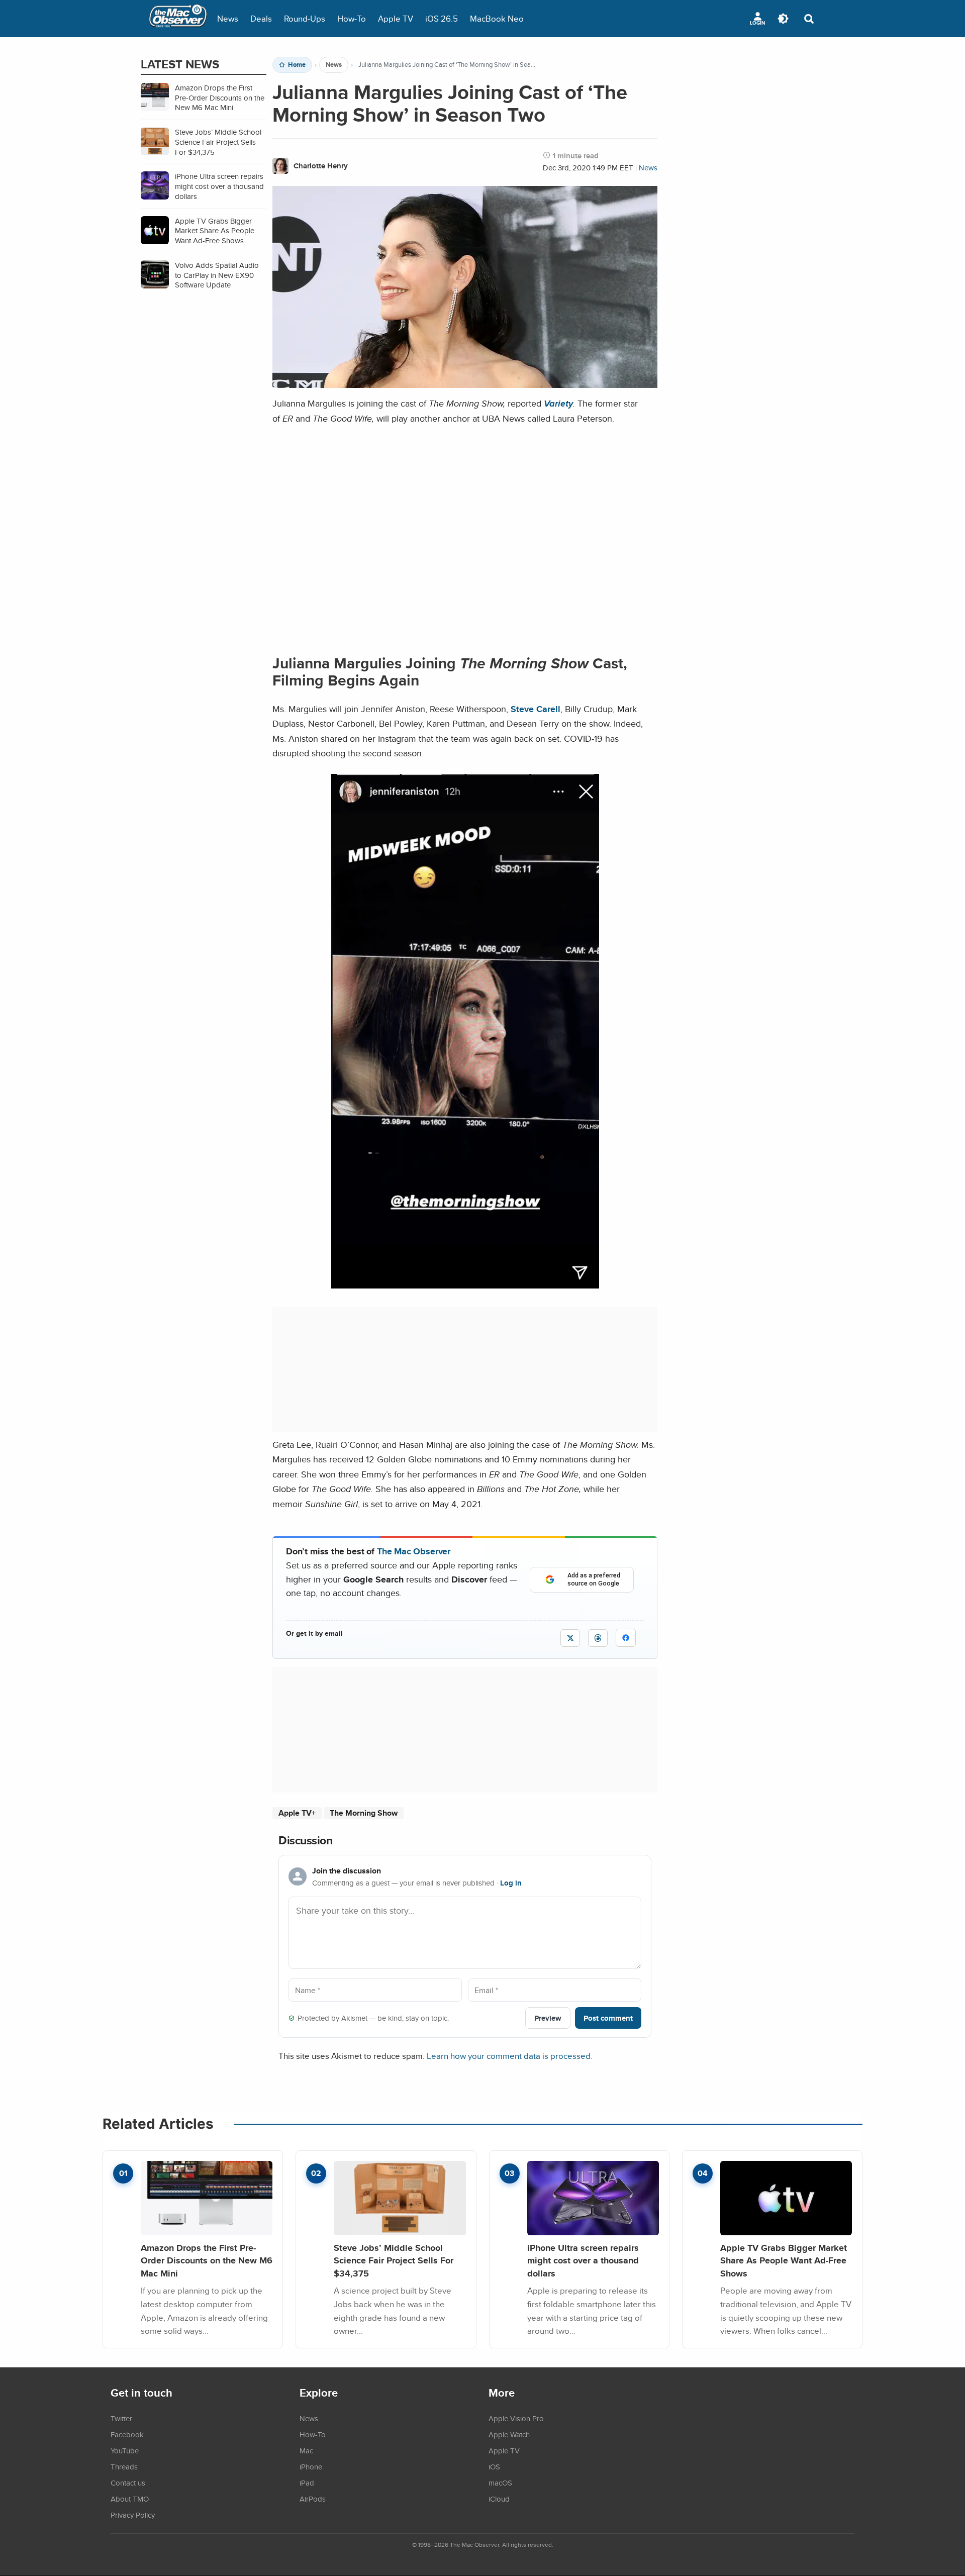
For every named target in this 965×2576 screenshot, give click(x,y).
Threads (124, 2466)
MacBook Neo (497, 18)
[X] (570, 1638)
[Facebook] (626, 1638)
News (228, 18)
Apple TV (396, 18)
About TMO (130, 2499)
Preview (548, 2018)
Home (297, 65)
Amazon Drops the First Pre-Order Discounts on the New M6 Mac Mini (207, 2260)
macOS (500, 2483)
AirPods (313, 2499)
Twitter (121, 2418)
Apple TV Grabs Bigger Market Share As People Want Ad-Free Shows (784, 2260)
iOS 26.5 (442, 18)
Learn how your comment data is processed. (510, 2056)
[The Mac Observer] (178, 19)
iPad (307, 2483)
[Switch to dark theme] (783, 19)
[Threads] (598, 1638)
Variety (558, 403)
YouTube (125, 2450)
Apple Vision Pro (516, 2418)
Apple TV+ (297, 1813)
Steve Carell (536, 709)
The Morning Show (364, 1813)
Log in (511, 1883)
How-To (352, 18)
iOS (494, 2466)
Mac (306, 2450)
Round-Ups (305, 18)
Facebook (127, 2434)
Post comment (608, 2018)
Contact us (128, 2483)
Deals (261, 18)
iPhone (311, 2466)
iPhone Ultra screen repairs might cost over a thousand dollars (583, 2260)
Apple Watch (509, 2434)
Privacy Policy (133, 2515)
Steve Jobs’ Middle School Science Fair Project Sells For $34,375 (394, 2260)
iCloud (499, 2499)
